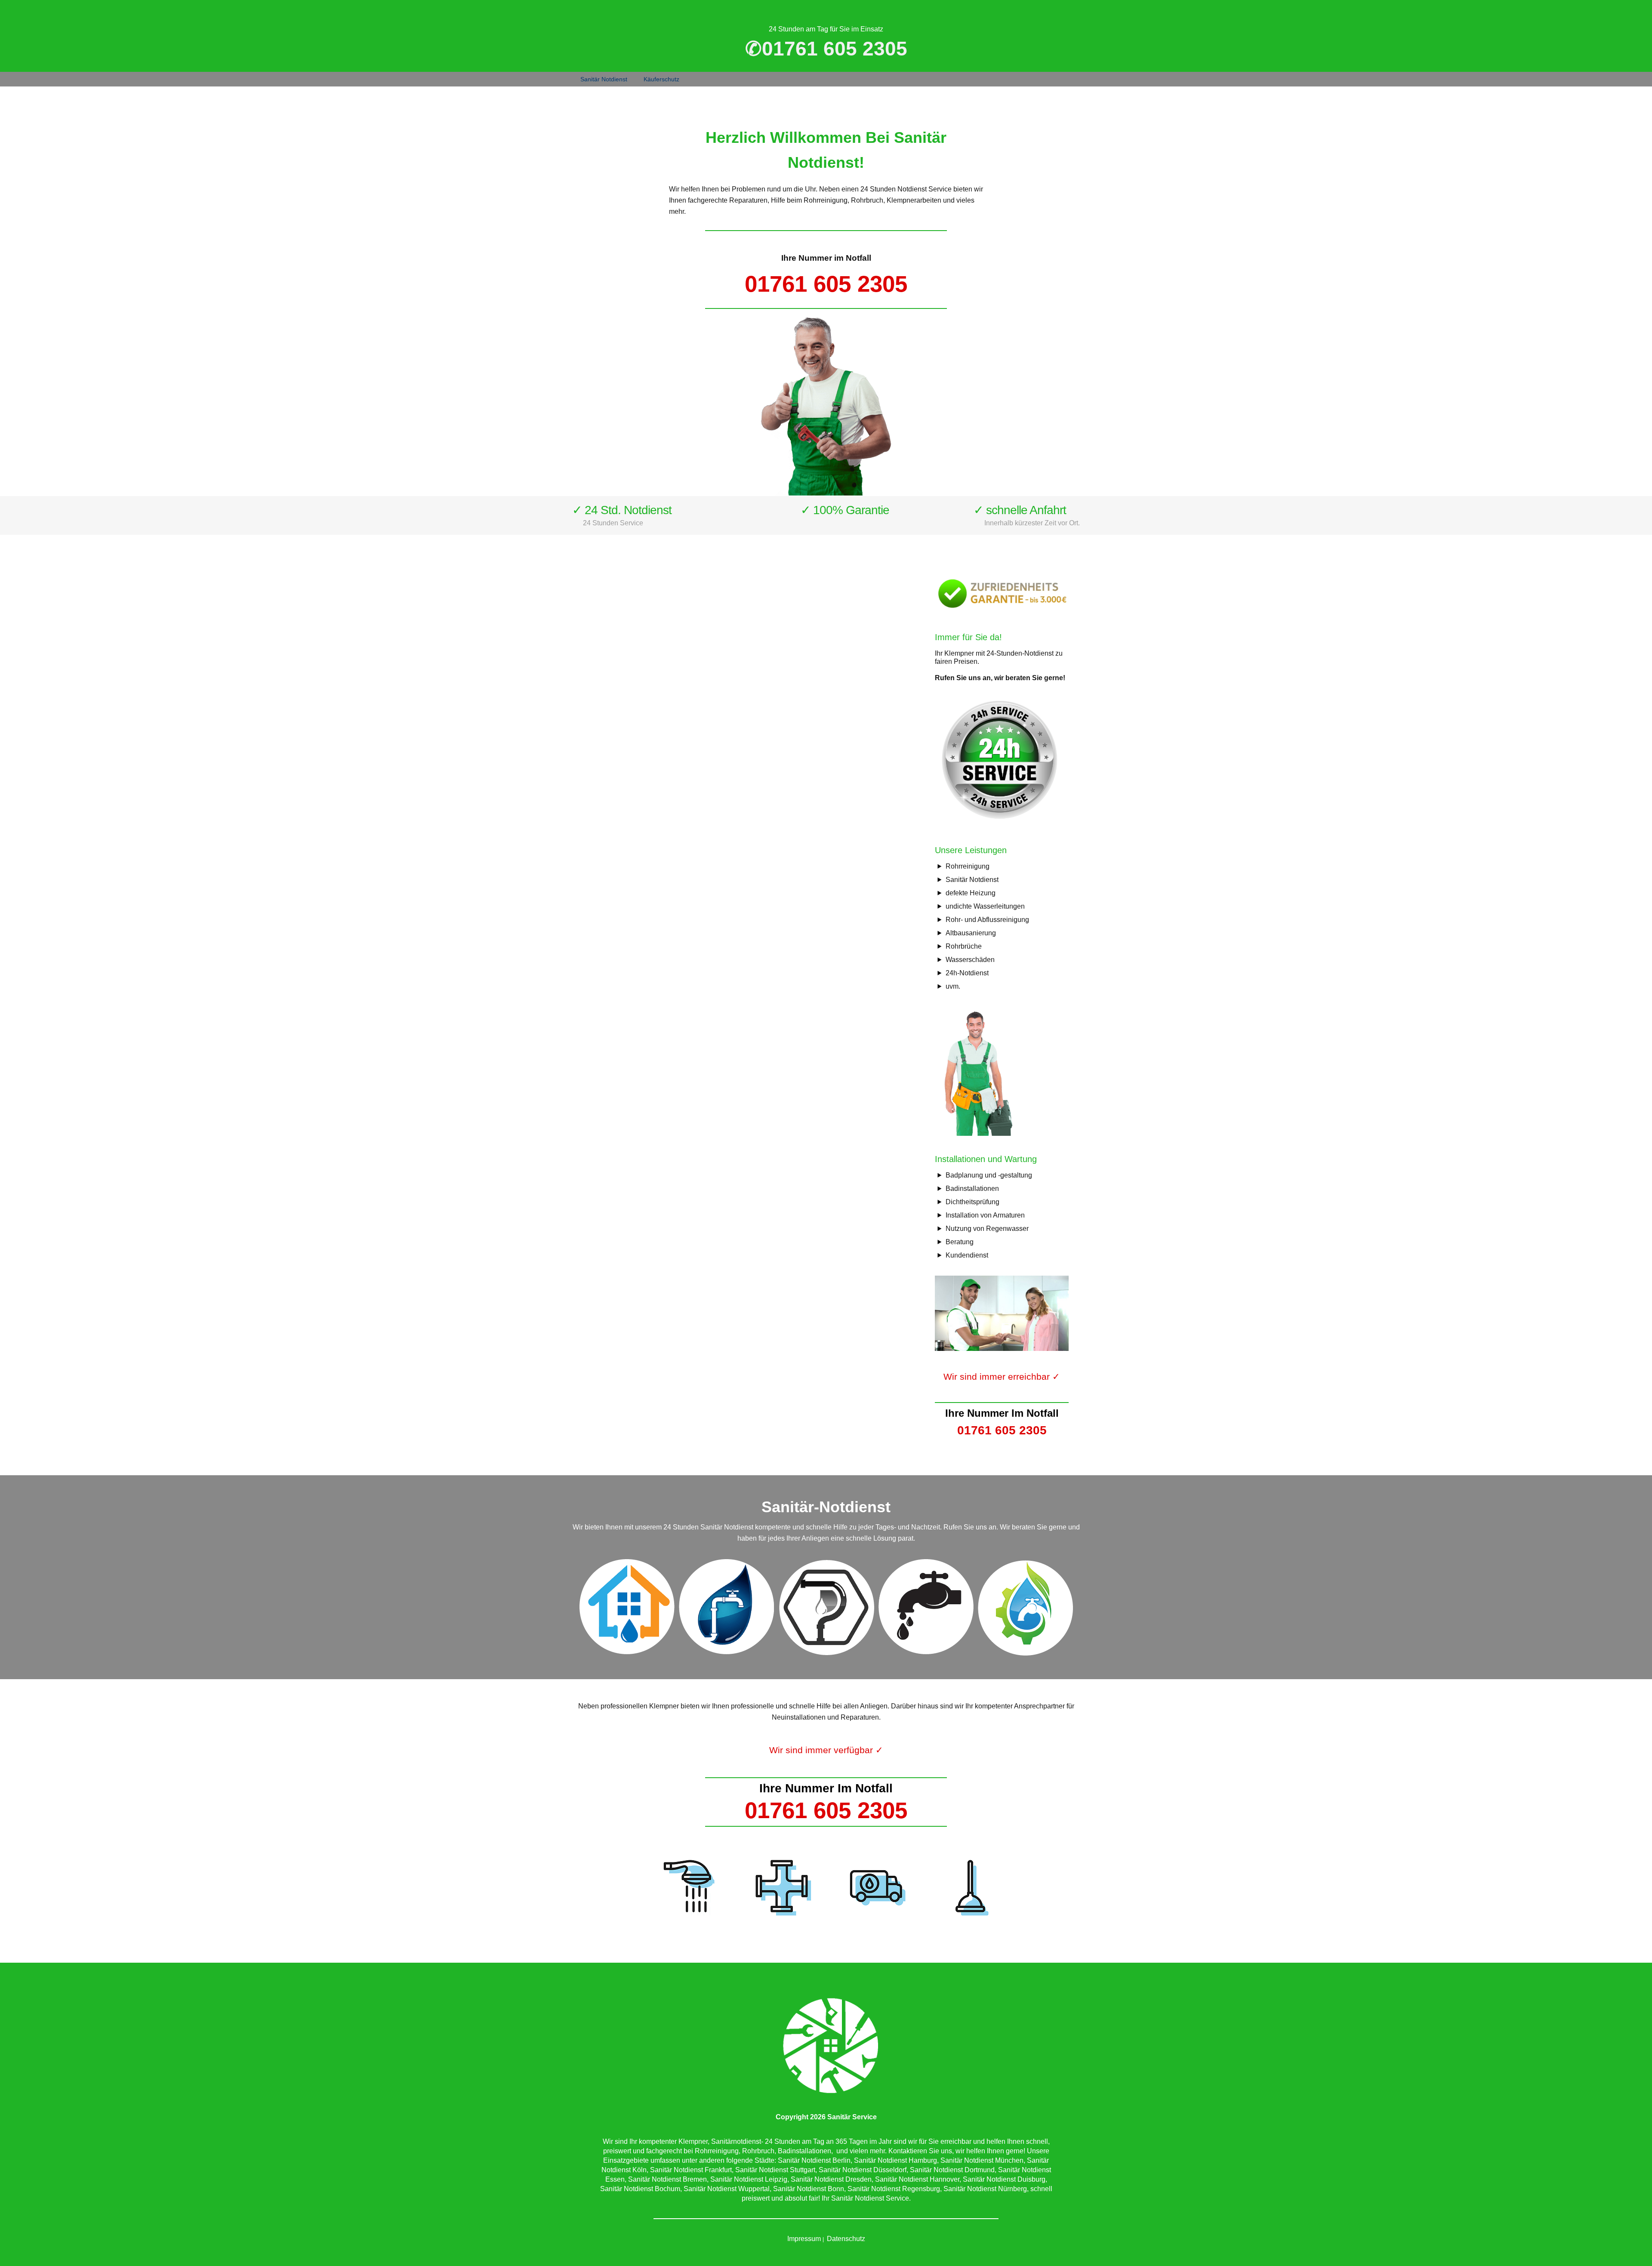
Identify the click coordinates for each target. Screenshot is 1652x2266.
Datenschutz (846, 2239)
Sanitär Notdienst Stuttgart (775, 2170)
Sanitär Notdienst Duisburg (1004, 2179)
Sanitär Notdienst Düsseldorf (863, 2170)
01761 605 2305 (826, 284)
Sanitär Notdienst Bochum (640, 2189)
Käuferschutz (661, 79)
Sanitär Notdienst (604, 79)
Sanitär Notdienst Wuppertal (727, 2189)
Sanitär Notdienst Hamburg (895, 2160)
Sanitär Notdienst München (982, 2160)
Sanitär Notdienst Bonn (809, 2189)
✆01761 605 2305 (826, 49)
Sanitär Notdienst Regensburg (894, 2189)
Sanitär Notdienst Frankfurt (691, 2170)
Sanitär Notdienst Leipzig (749, 2179)
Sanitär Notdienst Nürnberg (985, 2189)
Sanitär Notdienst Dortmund (952, 2170)
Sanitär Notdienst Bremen (667, 2179)
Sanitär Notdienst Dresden (831, 2179)
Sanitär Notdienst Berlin (814, 2160)
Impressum (804, 2239)
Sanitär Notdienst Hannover (917, 2179)
